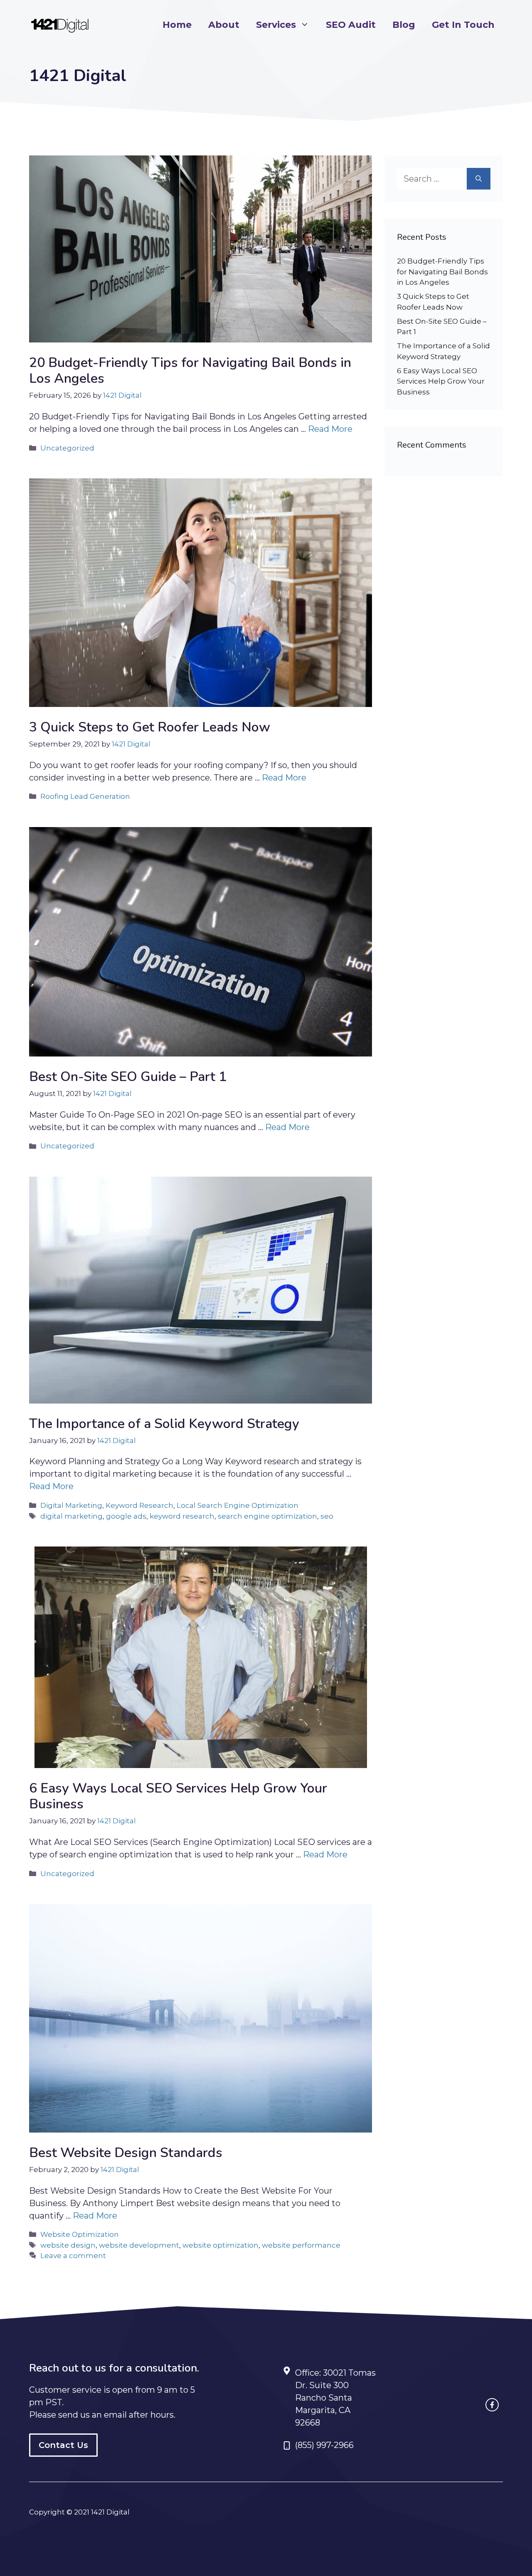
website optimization (220, 2245)
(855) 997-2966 (324, 2445)
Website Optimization (80, 2234)
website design (68, 2245)
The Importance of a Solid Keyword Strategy (164, 1424)
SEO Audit (351, 25)
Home (177, 25)
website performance (301, 2245)
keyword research (182, 1516)
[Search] (479, 179)
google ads (126, 1516)
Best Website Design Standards (126, 2153)
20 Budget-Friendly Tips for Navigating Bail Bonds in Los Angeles (190, 371)
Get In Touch (463, 25)
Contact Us (63, 2445)
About (224, 25)
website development (139, 2245)
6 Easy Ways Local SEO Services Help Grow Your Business (178, 1796)
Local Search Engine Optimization (238, 1505)
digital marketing (71, 1516)
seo (327, 1516)
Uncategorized (67, 448)
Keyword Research (139, 1505)
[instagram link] (492, 2405)
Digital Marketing (71, 1505)
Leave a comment (73, 2256)
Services (276, 25)
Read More (330, 429)
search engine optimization (267, 1516)
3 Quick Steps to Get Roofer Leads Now (150, 727)
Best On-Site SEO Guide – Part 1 (128, 1077)
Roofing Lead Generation (85, 796)
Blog (404, 25)
